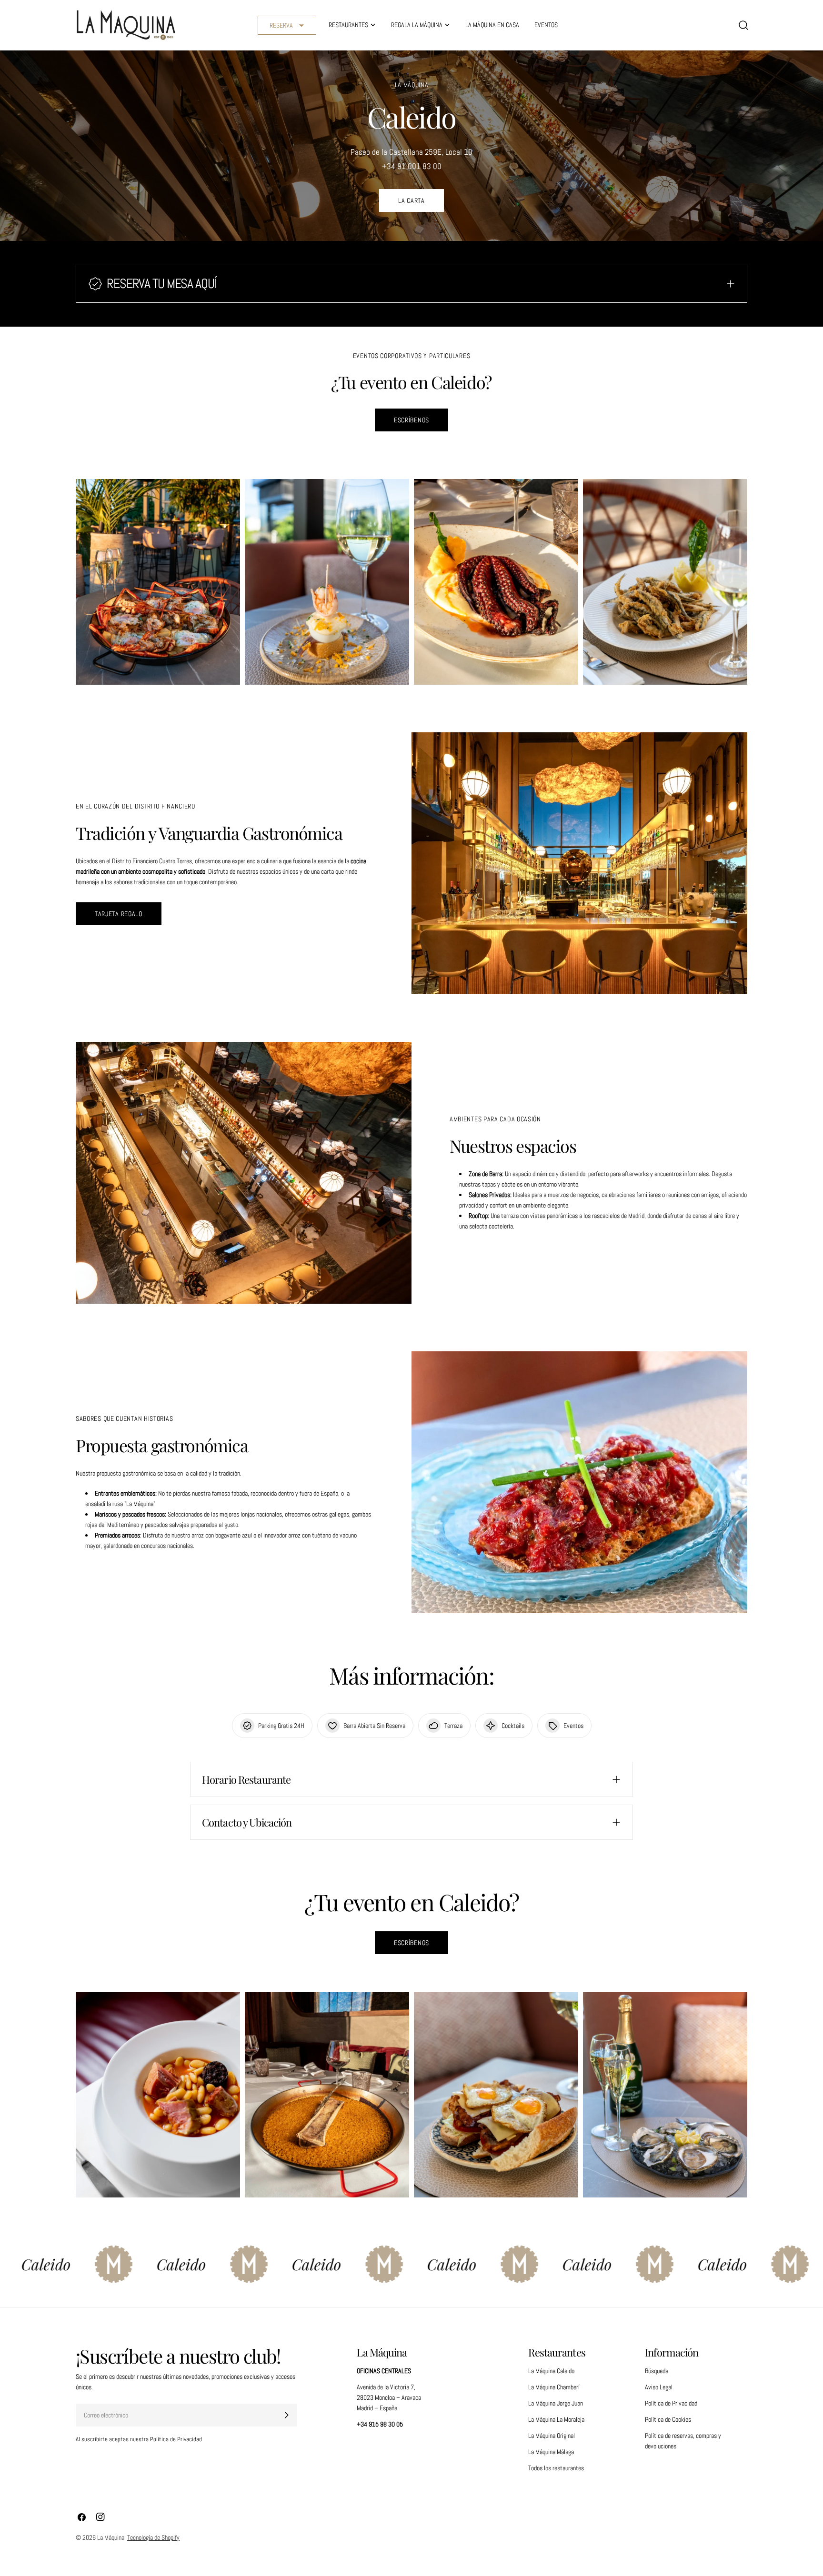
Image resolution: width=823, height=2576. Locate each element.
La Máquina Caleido (551, 2371)
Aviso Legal (659, 2387)
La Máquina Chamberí (554, 2387)
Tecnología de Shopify (153, 2537)
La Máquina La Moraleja (556, 2419)
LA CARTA (411, 200)
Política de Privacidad (671, 2403)
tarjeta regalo (119, 914)
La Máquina (111, 2537)
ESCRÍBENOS (411, 420)
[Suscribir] (286, 2415)
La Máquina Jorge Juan (556, 2403)
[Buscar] (743, 25)
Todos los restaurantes (556, 2468)
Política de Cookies (668, 2419)
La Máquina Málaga (551, 2452)
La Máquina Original (552, 2436)
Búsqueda (657, 2371)
